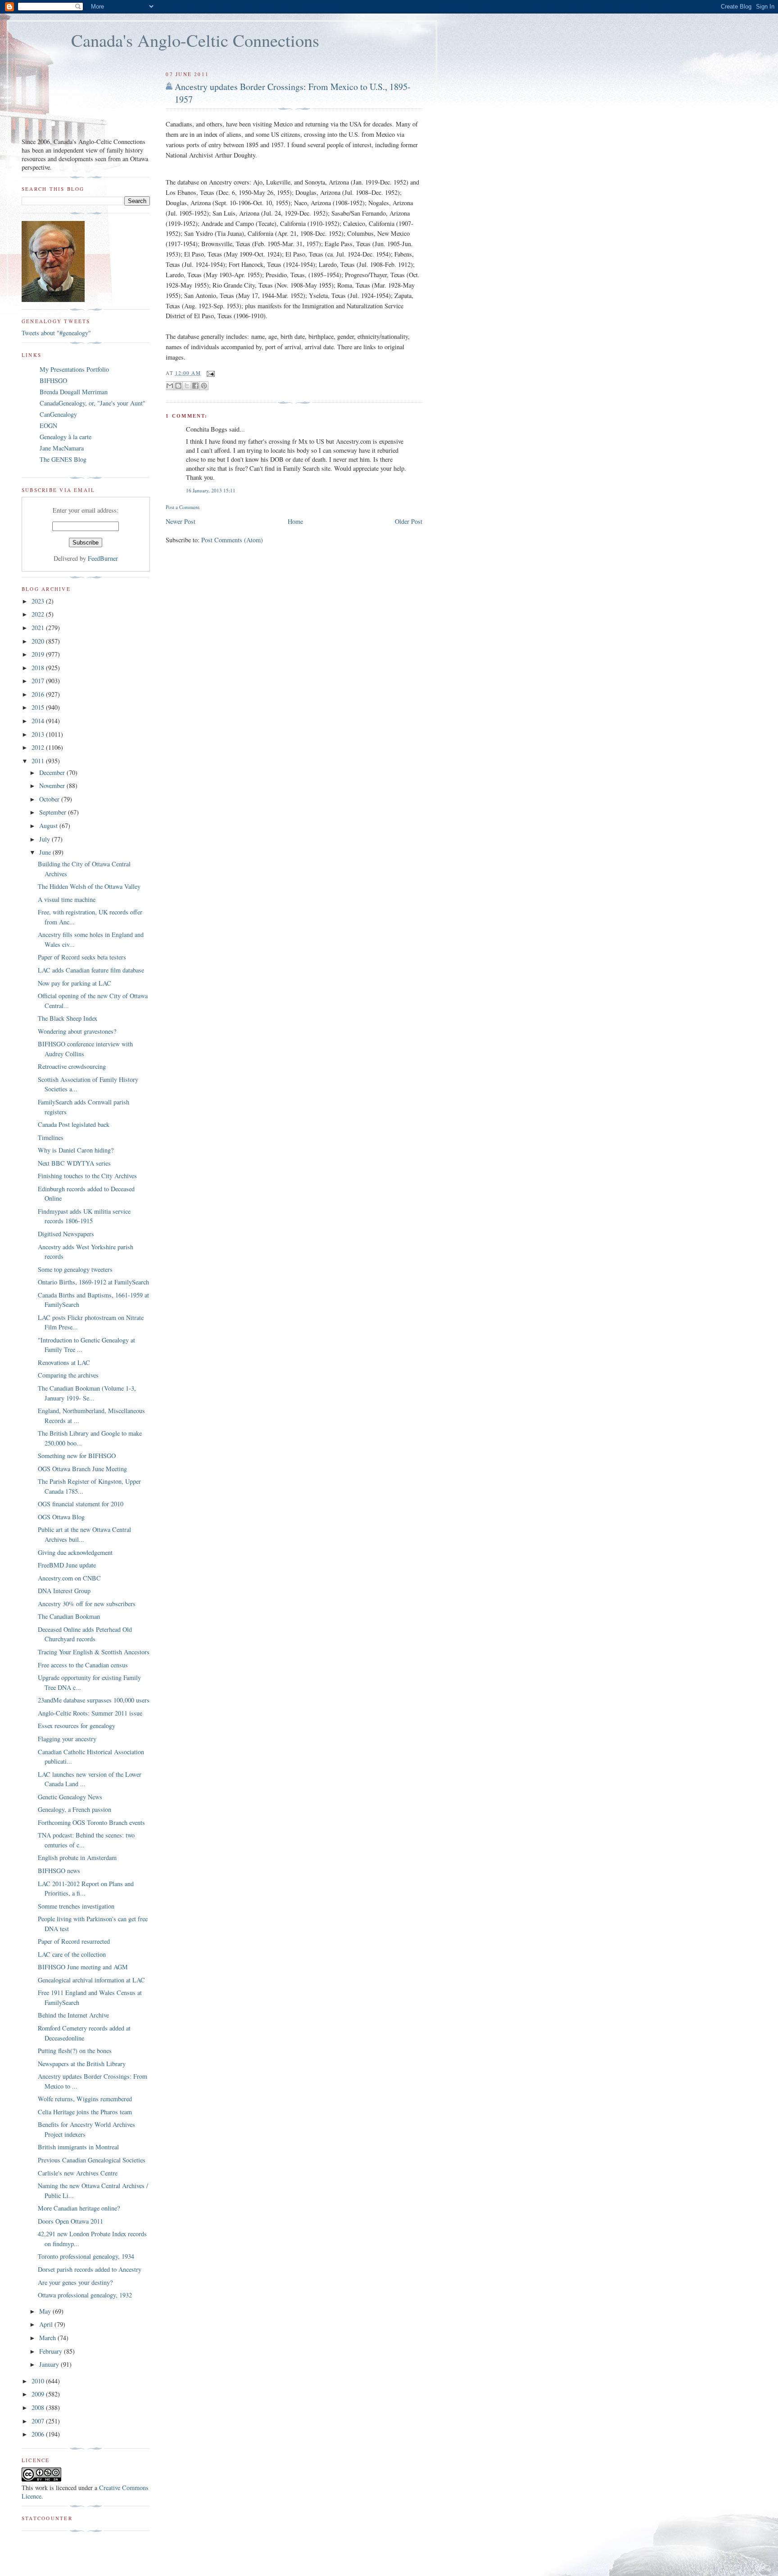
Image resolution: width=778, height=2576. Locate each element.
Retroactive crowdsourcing (72, 1066)
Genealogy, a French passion (75, 1809)
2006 (39, 2434)
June (46, 852)
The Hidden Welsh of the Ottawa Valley (89, 886)
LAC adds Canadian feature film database (91, 970)
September (54, 812)
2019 (39, 654)
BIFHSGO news (59, 1871)
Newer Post (181, 521)
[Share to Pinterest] (204, 386)
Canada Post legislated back (74, 1124)
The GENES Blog (63, 459)
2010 (39, 2381)
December (53, 772)
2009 (39, 2394)
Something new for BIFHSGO (77, 1456)
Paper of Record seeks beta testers (82, 957)
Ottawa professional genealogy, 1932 (85, 2295)
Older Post (409, 521)
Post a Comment (183, 507)
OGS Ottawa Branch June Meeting (82, 1469)
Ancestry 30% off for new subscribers (87, 1604)
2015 (39, 707)
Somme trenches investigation (76, 1906)
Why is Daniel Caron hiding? (76, 1150)
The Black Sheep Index (68, 1018)
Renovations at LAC (64, 1362)
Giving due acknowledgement (75, 1552)
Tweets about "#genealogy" (56, 333)
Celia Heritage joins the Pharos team (85, 2112)
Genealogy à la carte (66, 437)
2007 (39, 2421)
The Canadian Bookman (69, 1616)
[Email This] (170, 386)
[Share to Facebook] (195, 386)
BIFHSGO (53, 381)
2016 (39, 694)
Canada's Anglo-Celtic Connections (195, 40)
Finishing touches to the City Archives (87, 1176)
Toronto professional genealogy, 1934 (86, 2256)
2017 (39, 681)
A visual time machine (67, 899)
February (52, 2351)
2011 (39, 761)
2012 (39, 747)
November (53, 786)
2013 (39, 734)
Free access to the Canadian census (83, 1665)
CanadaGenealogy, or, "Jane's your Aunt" (93, 403)
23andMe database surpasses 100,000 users (94, 1700)
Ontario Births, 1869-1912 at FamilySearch (93, 1282)
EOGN (48, 426)
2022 (39, 614)
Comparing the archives (68, 1375)
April (47, 2324)
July (45, 839)
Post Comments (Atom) (232, 540)
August (49, 826)
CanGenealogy (58, 414)
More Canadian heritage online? (79, 2208)
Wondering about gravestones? (77, 1031)
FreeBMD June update (67, 1565)
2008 (39, 2407)
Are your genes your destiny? (75, 2282)
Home (295, 521)
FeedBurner (103, 558)
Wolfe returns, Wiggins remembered (85, 2099)
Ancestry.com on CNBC (69, 1578)
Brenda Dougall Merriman (74, 392)
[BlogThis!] (178, 386)
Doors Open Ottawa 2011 (70, 2221)
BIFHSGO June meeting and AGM (83, 1967)
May (46, 2311)
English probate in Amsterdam (77, 1858)
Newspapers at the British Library (82, 2064)
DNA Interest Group (64, 1591)
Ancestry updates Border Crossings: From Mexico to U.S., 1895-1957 (293, 93)
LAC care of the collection (72, 1954)
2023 (39, 601)
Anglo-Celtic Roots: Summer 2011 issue (90, 1713)
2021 (39, 628)
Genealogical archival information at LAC (91, 1980)
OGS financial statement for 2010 (81, 1504)
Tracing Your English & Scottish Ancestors (94, 1652)
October (50, 799)
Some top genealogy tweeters (75, 1269)
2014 (39, 721)
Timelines (51, 1137)
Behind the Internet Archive (73, 2015)
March (48, 2338)
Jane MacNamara (62, 448)
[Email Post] (210, 373)
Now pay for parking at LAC (75, 983)
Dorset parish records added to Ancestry (90, 2269)
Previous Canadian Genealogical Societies (92, 2160)
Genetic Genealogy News (70, 1797)
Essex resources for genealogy (77, 1726)
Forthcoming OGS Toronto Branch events (91, 1822)
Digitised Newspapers (66, 1234)
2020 (39, 641)
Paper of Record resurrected (74, 1941)
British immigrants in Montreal (78, 2147)
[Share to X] (187, 386)
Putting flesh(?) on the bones (75, 2051)
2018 (39, 668)
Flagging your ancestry (67, 1739)
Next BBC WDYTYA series (74, 1163)
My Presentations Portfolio (74, 369)
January (50, 2364)
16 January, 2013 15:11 (211, 490)
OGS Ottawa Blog (61, 1517)
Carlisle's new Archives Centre (78, 2173)
